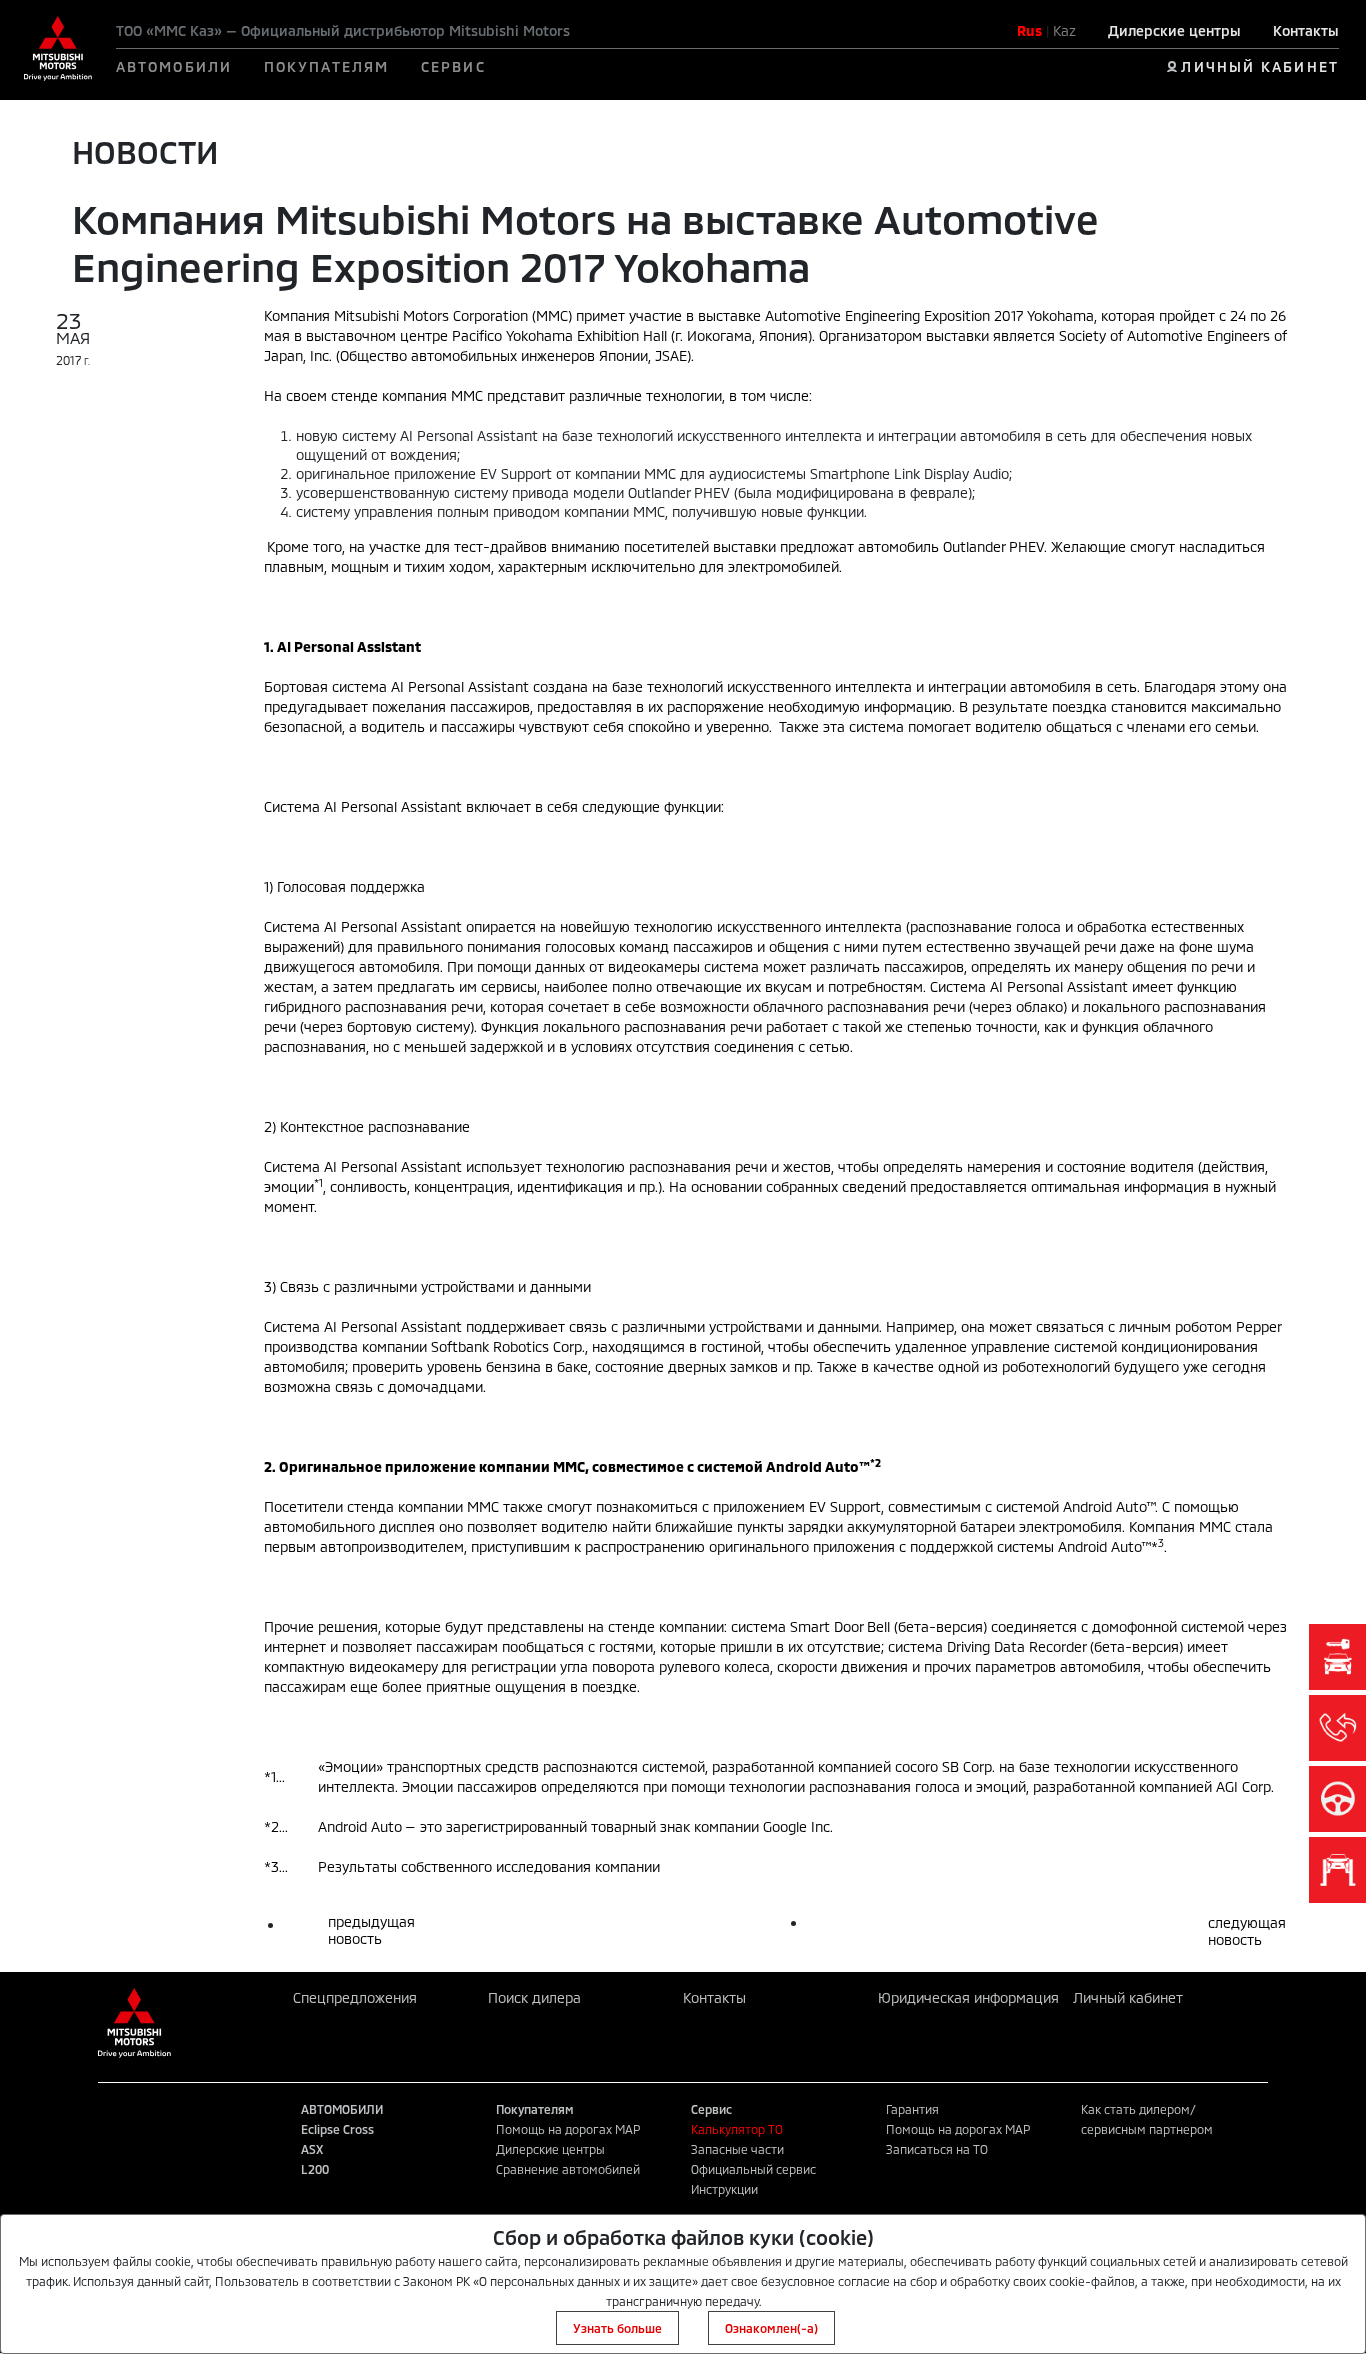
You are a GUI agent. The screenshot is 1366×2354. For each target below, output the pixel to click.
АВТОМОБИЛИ (174, 66)
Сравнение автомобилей (568, 2169)
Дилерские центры (1174, 30)
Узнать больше (617, 2328)
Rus (1029, 30)
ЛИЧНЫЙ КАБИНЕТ (1259, 66)
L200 (315, 2169)
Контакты (1306, 30)
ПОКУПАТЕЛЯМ (326, 66)
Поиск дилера (534, 1997)
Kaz (1064, 30)
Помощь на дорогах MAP (568, 2129)
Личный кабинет (1128, 1997)
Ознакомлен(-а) (771, 2328)
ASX (312, 2149)
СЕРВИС (453, 66)
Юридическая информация (968, 1997)
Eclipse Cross (337, 2129)
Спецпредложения (355, 1997)
